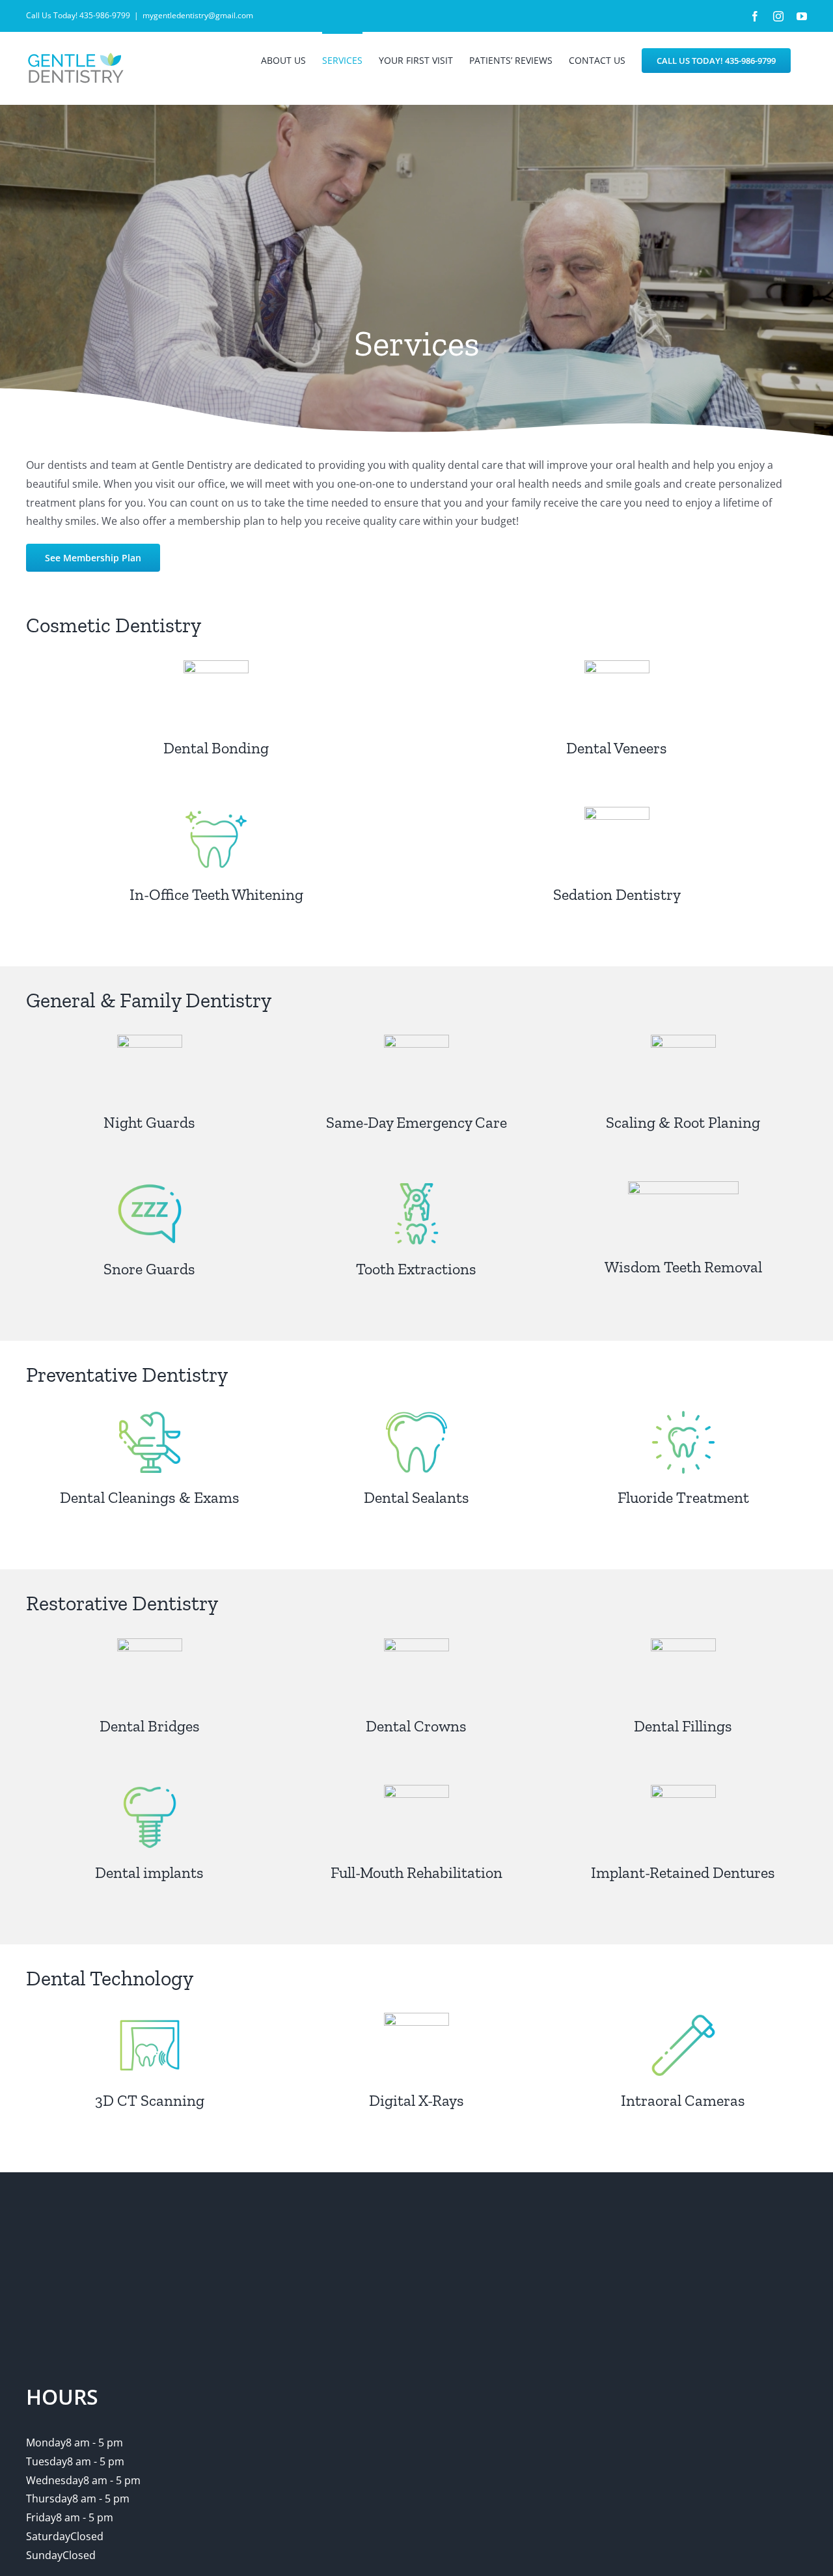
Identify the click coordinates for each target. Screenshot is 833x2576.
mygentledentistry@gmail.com (198, 15)
